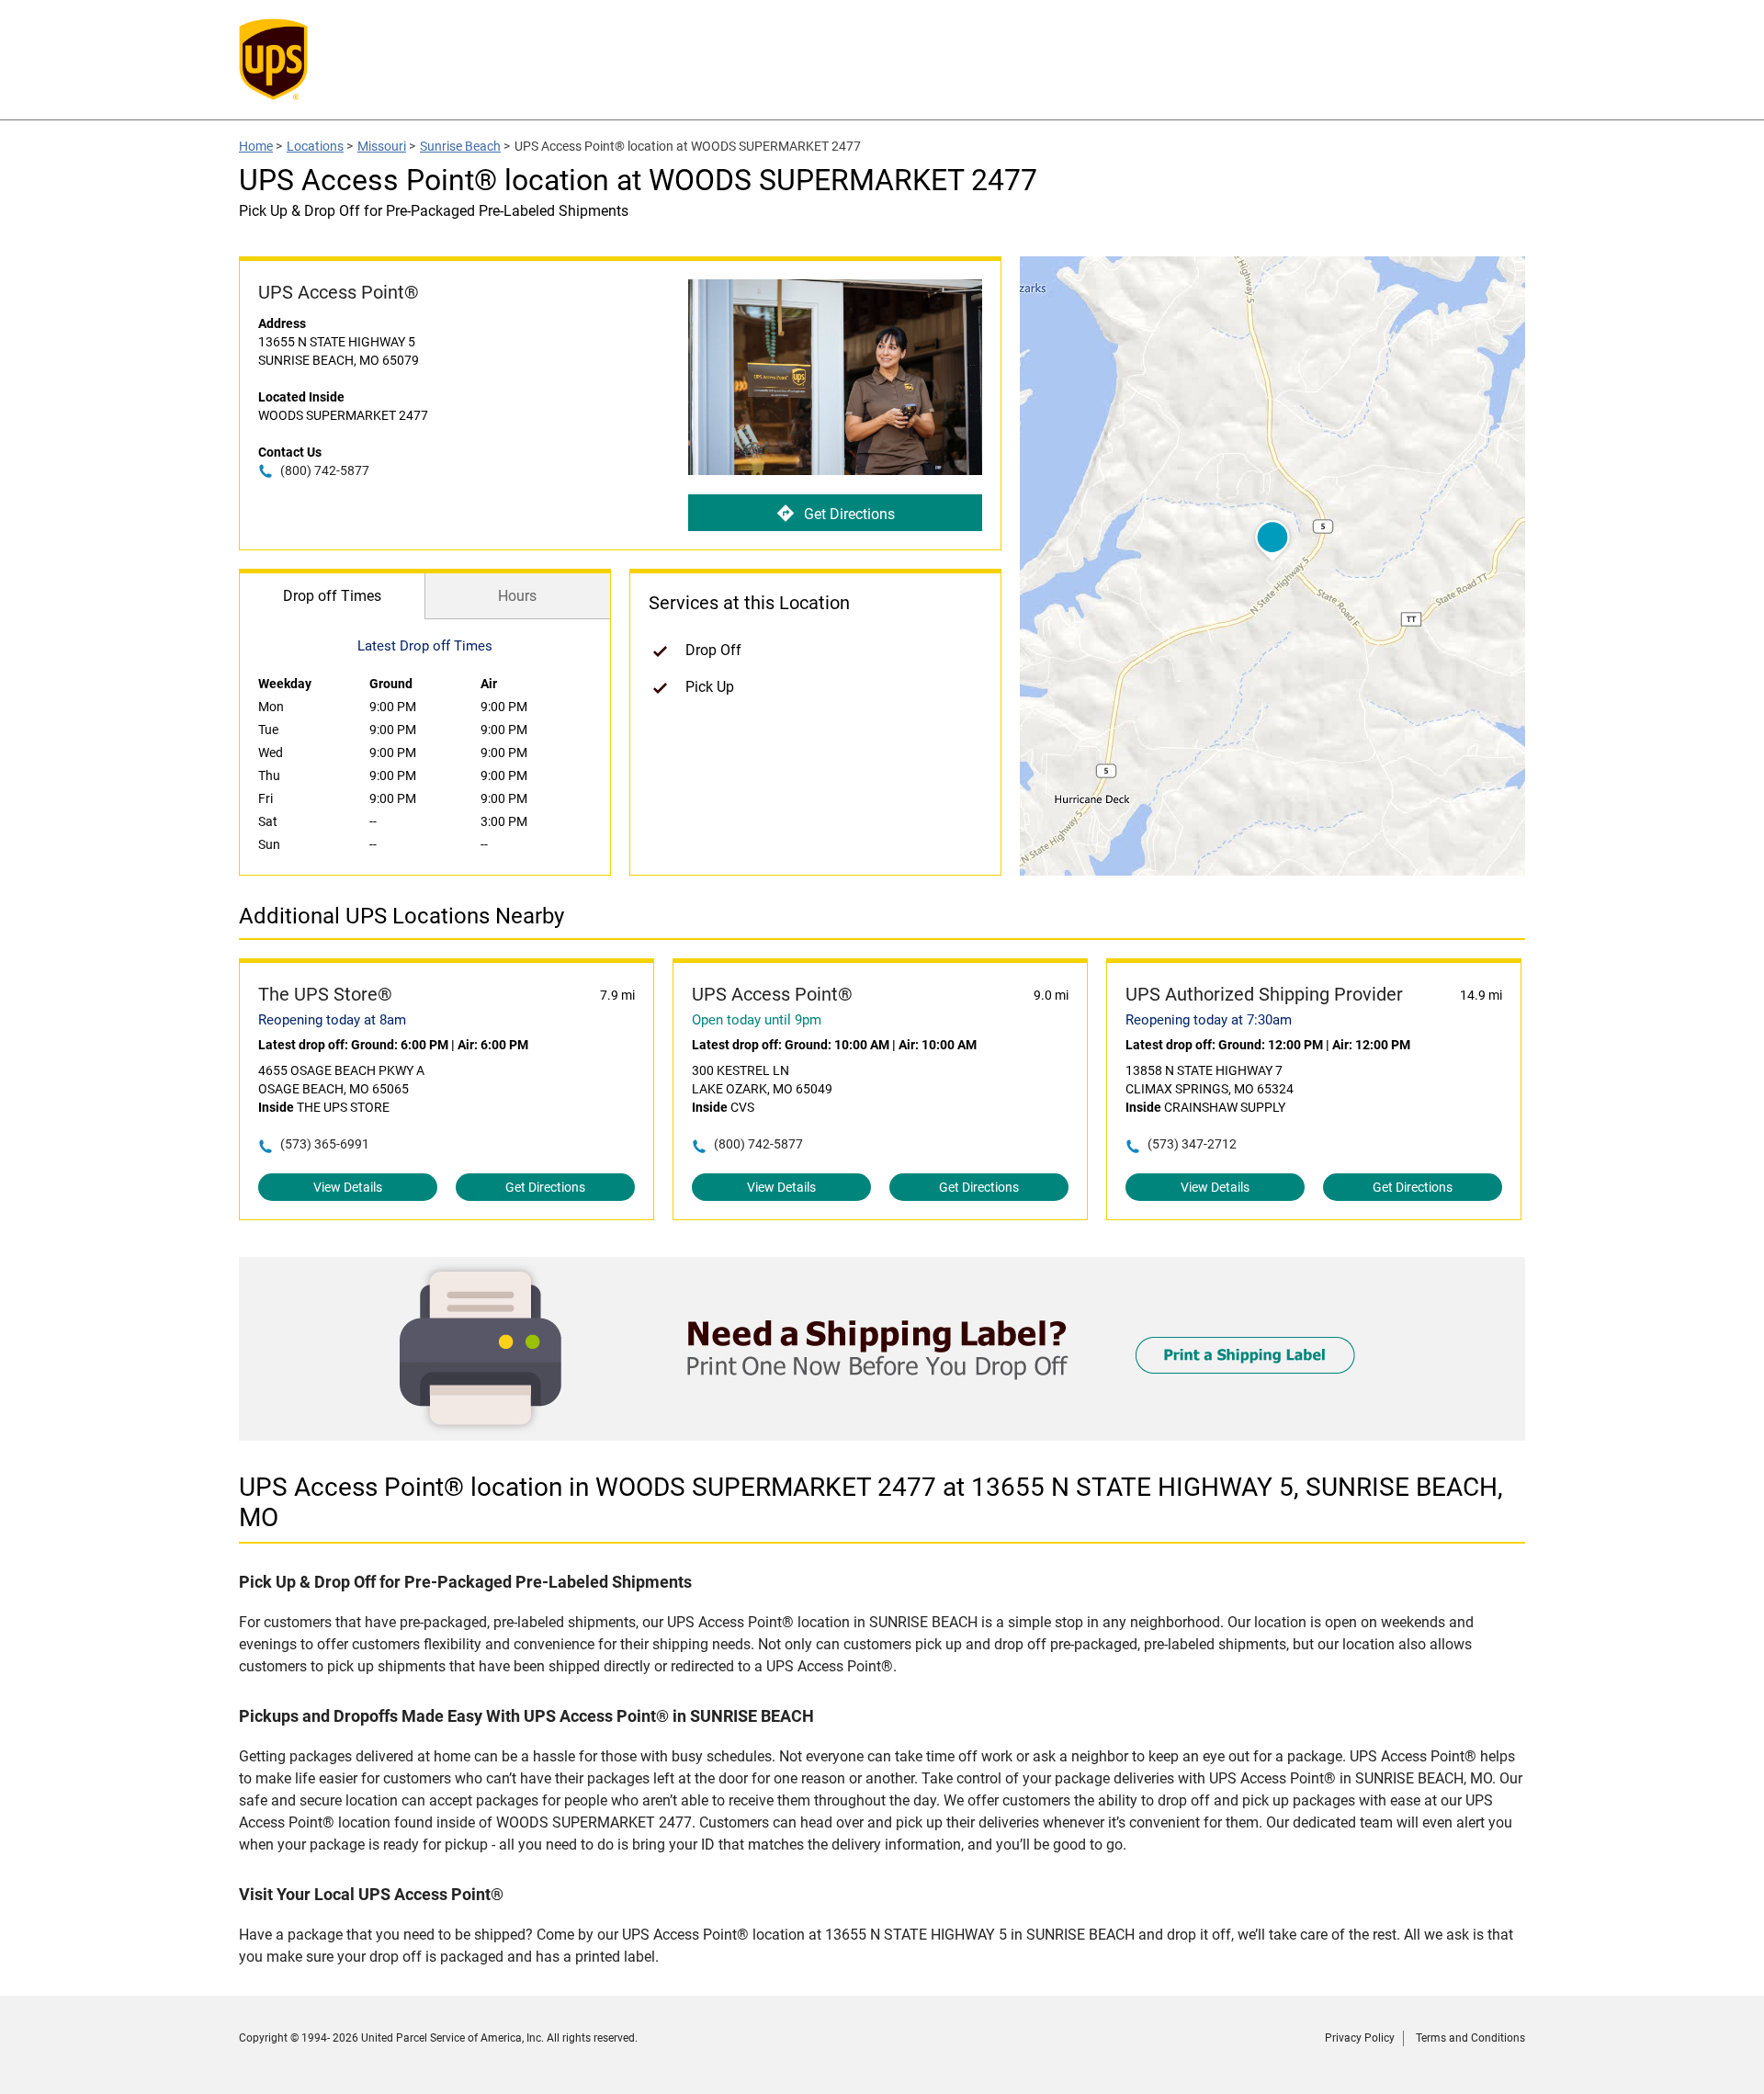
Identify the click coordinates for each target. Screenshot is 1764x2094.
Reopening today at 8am (332, 1020)
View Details (348, 1187)
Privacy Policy (1360, 2038)
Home (256, 146)
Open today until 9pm (757, 1020)
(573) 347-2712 (1192, 1144)
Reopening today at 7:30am (1209, 1020)
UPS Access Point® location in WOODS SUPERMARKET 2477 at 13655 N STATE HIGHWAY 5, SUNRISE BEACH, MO (871, 1502)
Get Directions (849, 514)
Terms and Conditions (1470, 2038)
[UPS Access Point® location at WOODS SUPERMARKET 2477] (882, 1436)
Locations (315, 146)
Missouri (382, 146)
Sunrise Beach (460, 146)
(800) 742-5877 (325, 470)
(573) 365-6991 (325, 1144)
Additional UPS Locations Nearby (401, 916)
